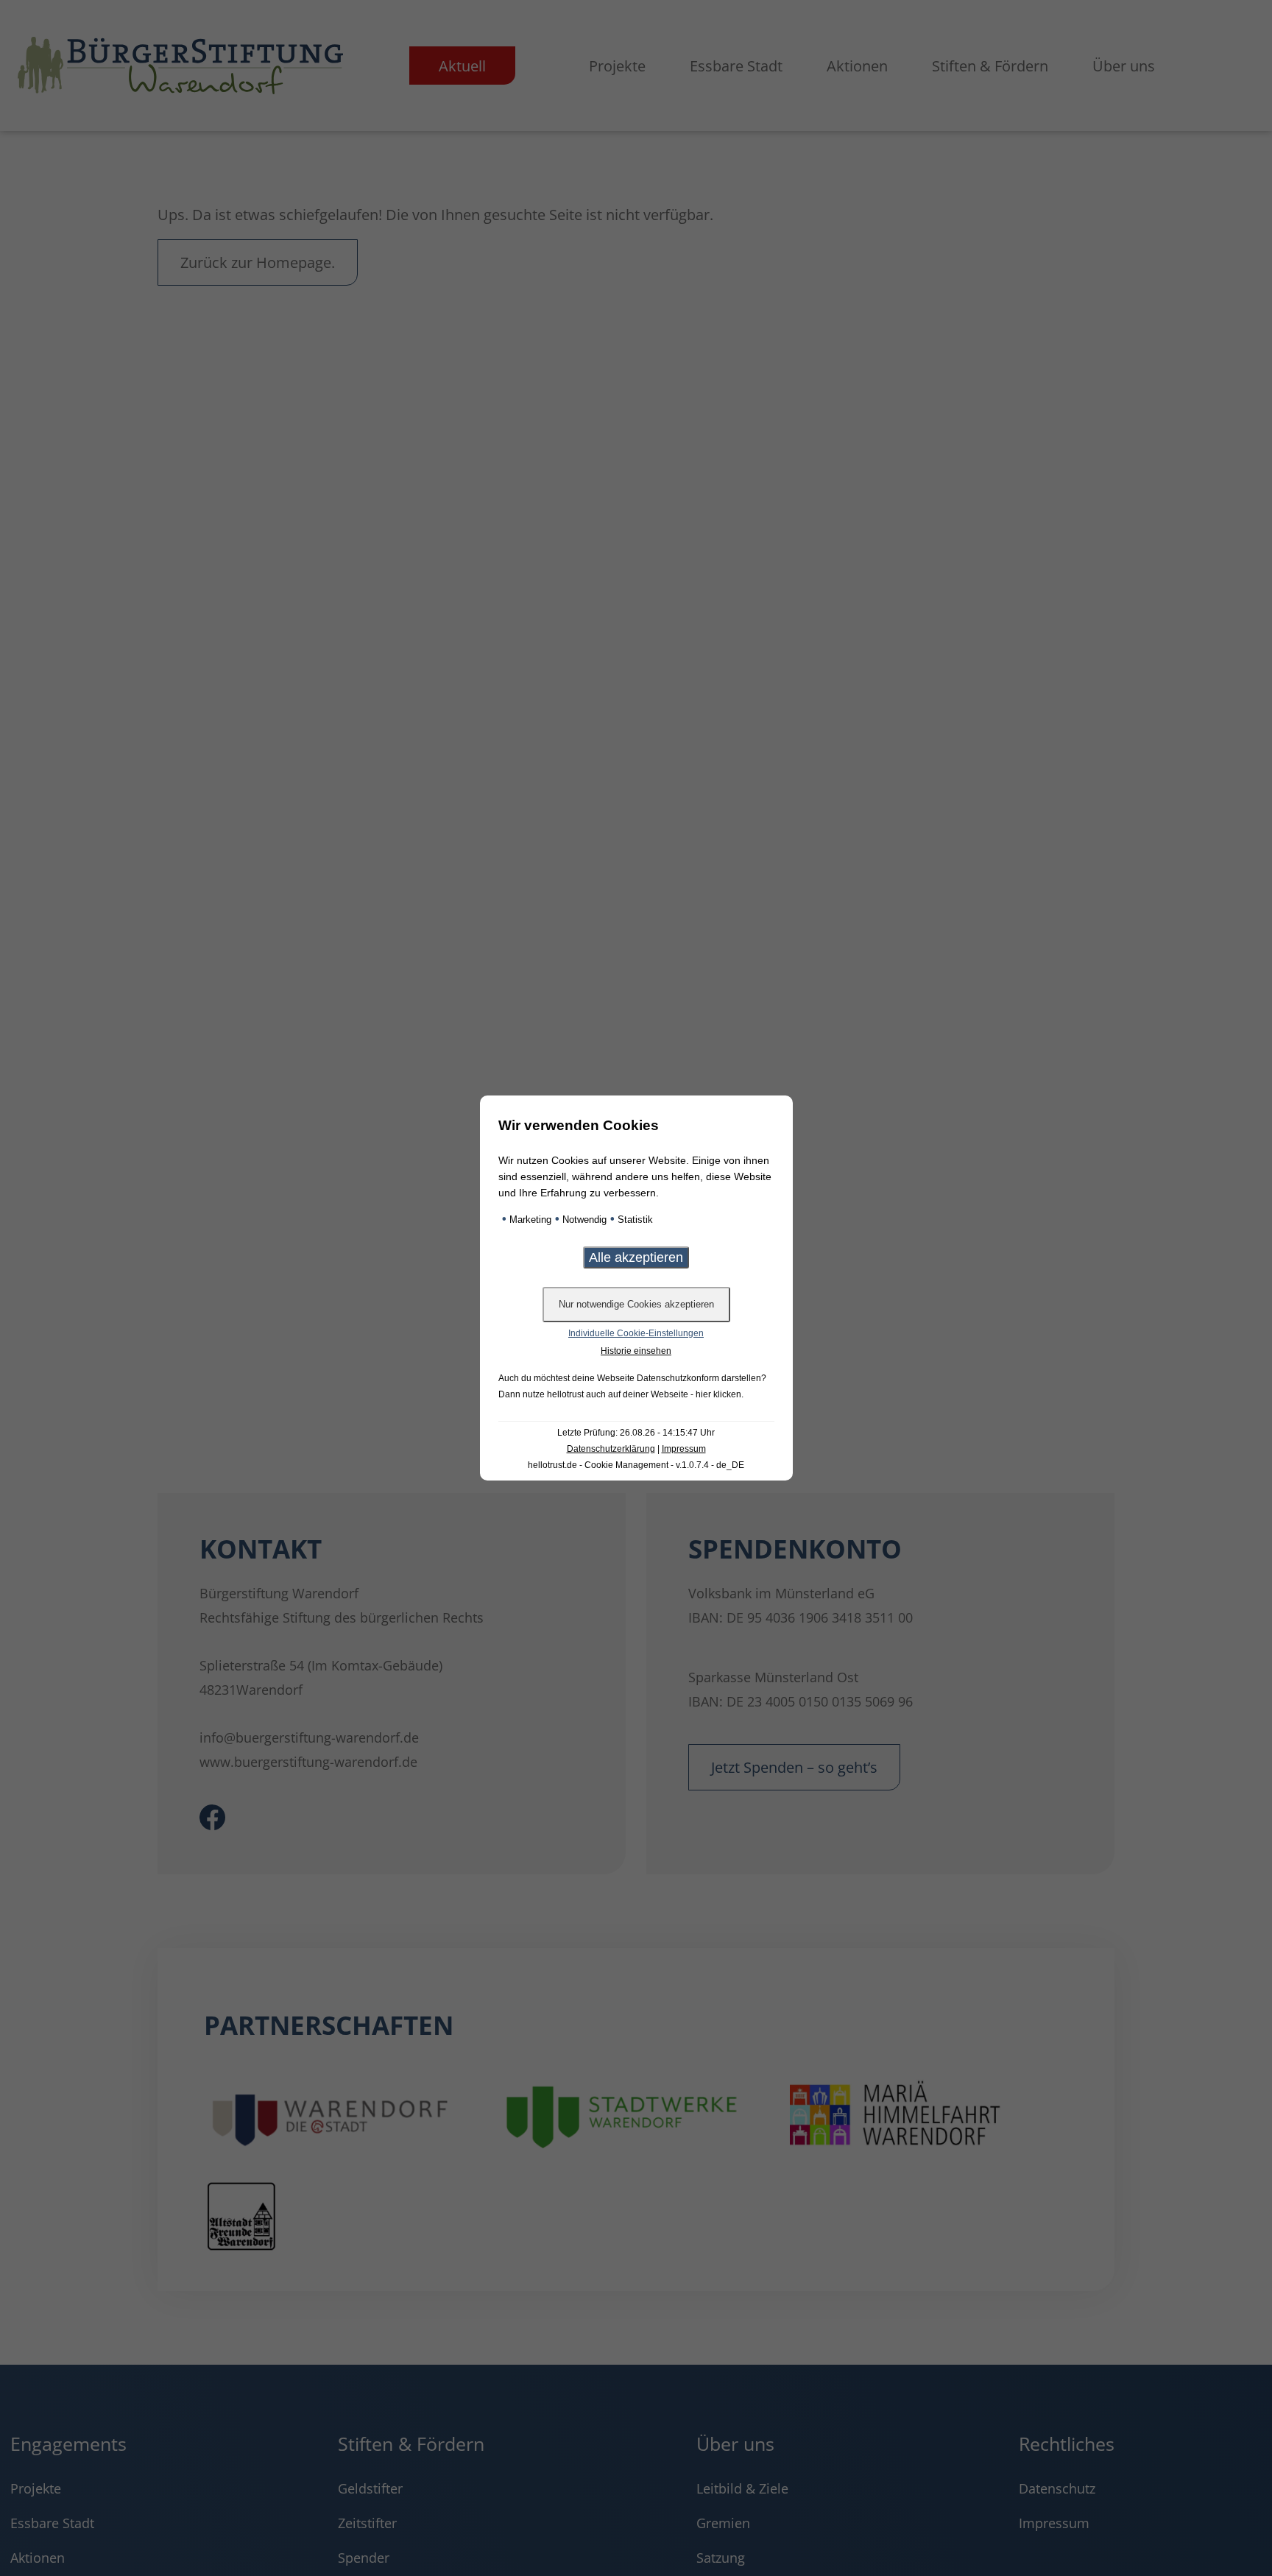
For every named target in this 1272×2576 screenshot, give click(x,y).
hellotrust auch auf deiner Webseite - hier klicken (644, 1394)
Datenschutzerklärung (611, 1449)
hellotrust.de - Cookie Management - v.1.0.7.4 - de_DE (636, 1465)
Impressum (684, 1449)
